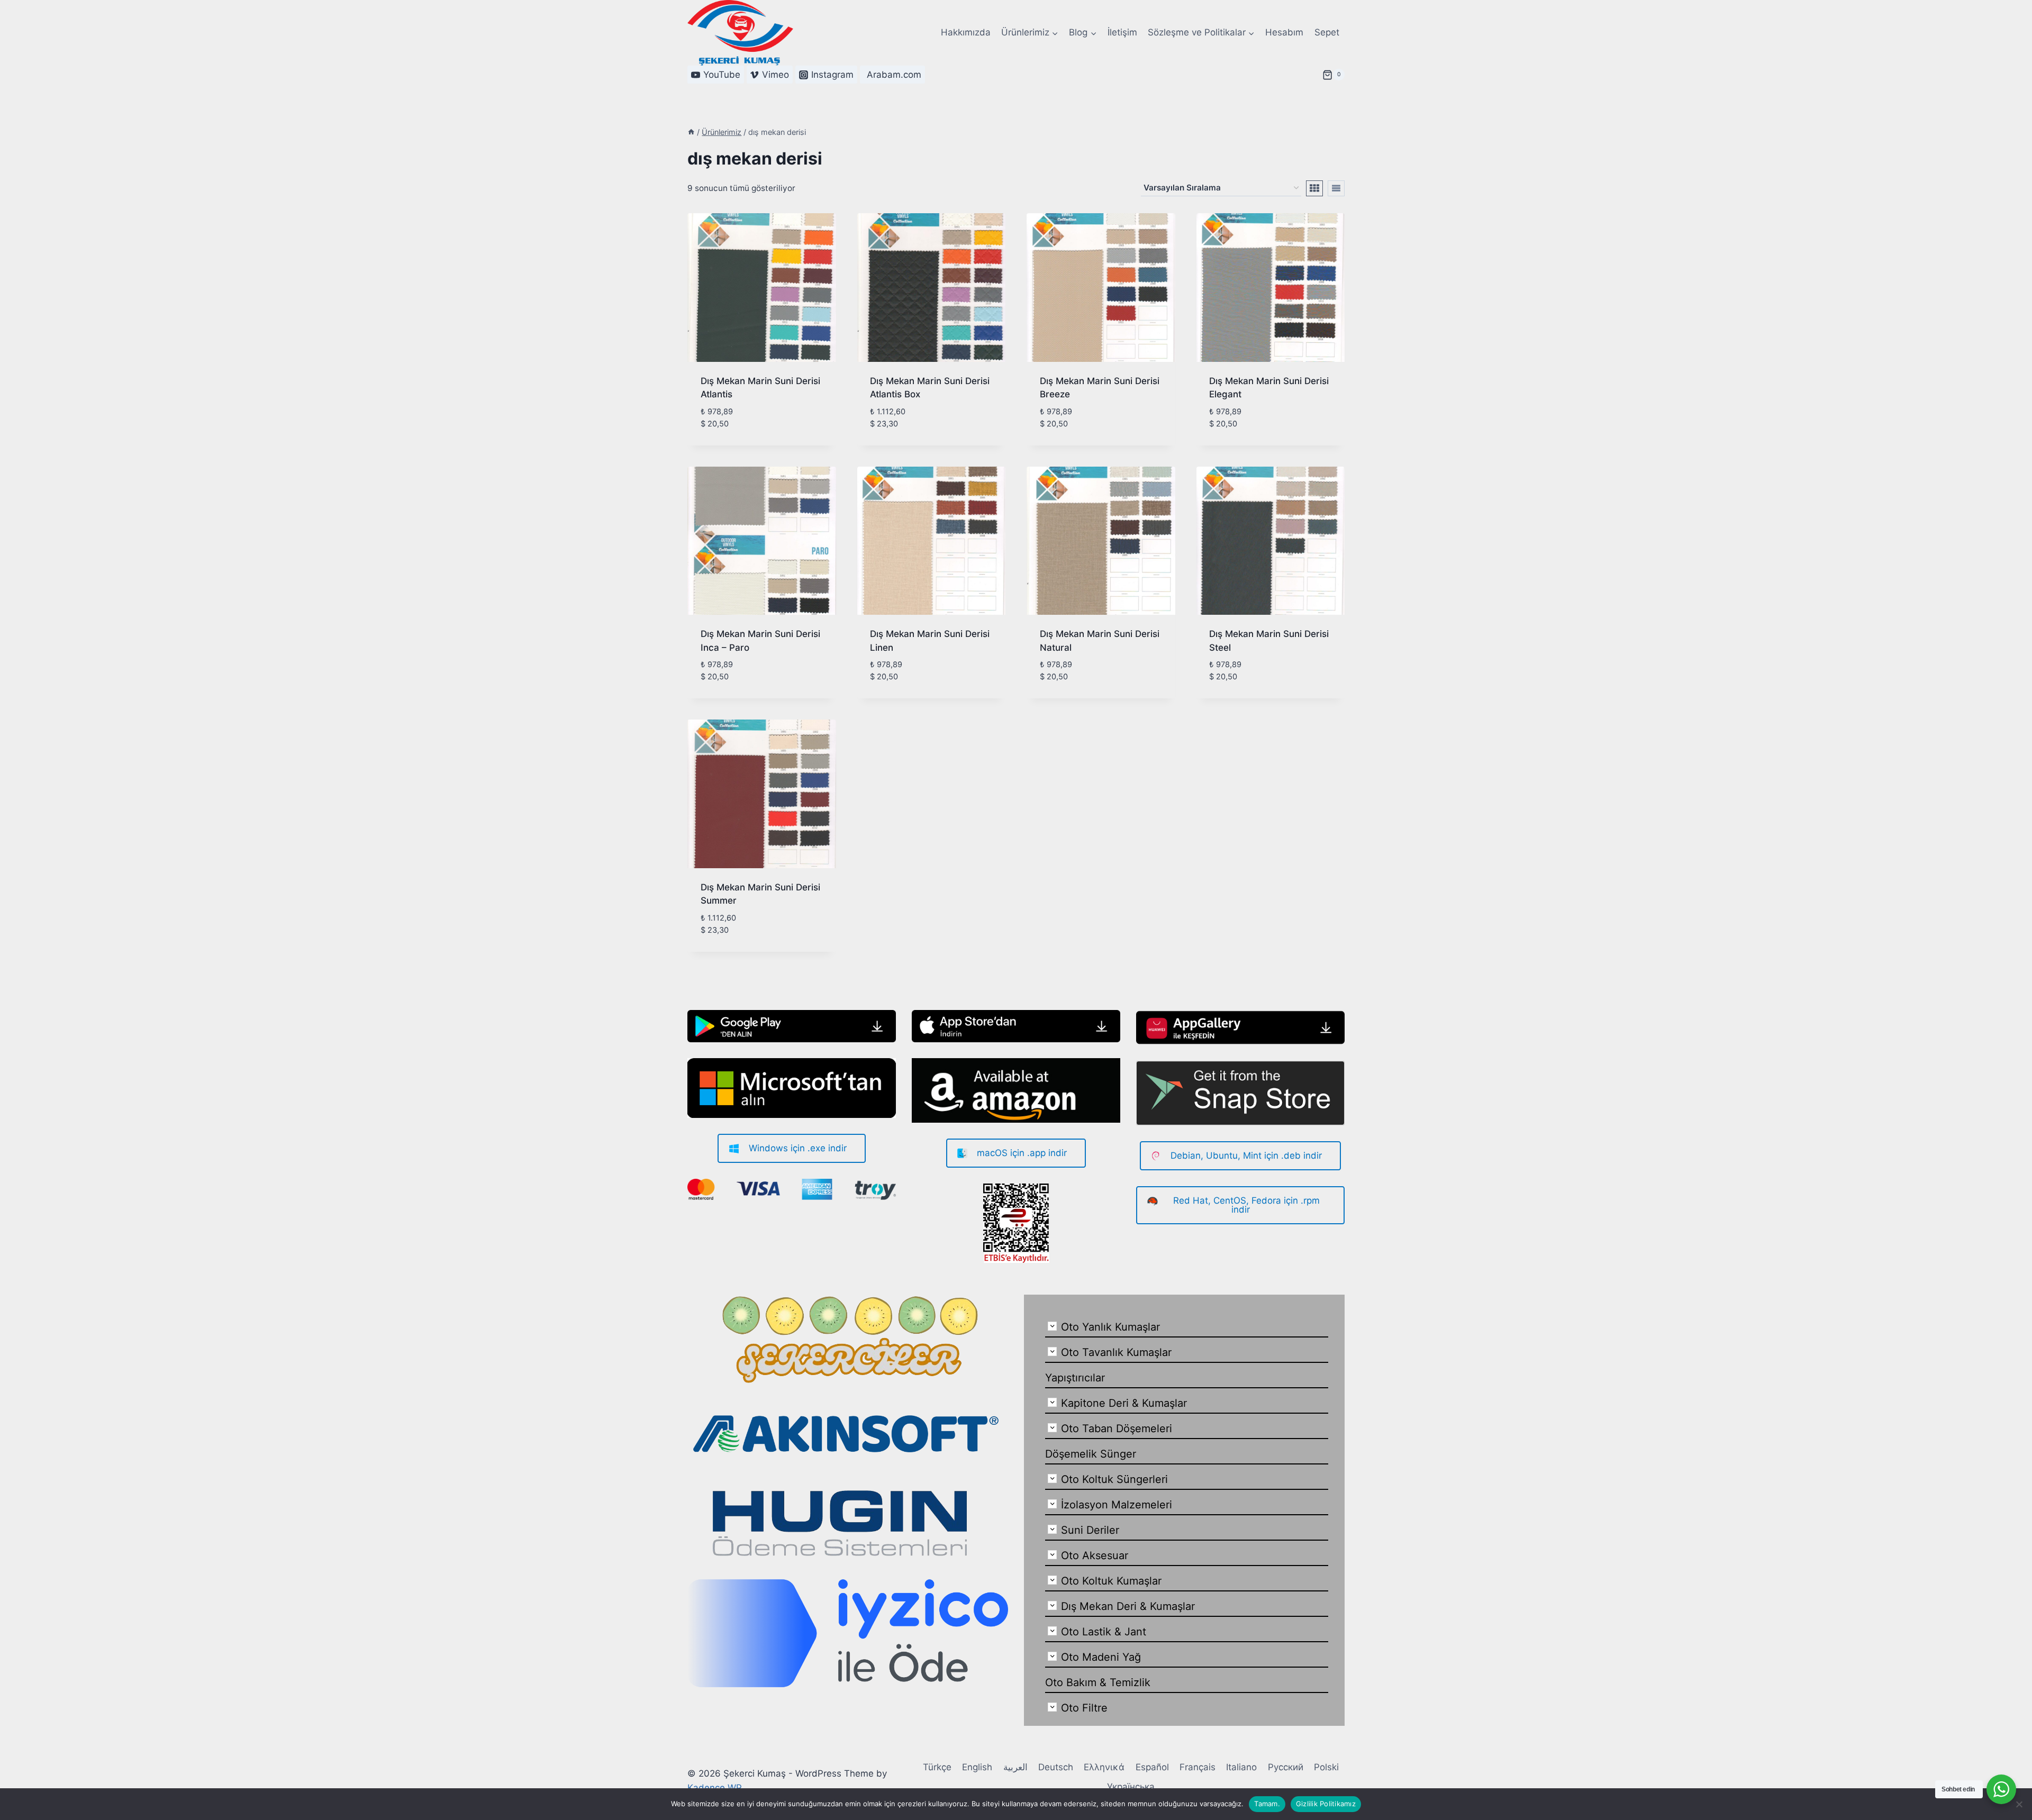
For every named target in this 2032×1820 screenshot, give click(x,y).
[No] (2019, 1804)
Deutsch (1056, 1767)
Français (1198, 1767)
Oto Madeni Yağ (1101, 1657)
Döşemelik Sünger (1091, 1454)
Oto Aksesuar (1095, 1555)
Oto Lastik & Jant (1104, 1632)
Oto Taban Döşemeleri (1117, 1428)
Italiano (1241, 1767)
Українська (1131, 1787)
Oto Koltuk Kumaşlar (1111, 1581)
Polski (1326, 1767)
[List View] (1336, 188)
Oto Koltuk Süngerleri (1114, 1479)
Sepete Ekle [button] (725, 441)
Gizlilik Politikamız (1326, 1804)
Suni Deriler (1090, 1530)
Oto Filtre (1084, 1708)
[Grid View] (1314, 188)
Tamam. (1267, 1804)
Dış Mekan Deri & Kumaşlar (1128, 1606)
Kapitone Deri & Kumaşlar (1124, 1403)
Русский (1286, 1767)
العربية (1015, 1767)
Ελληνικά (1104, 1767)
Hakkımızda (966, 32)
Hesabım (1284, 32)
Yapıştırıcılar (1075, 1378)
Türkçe (937, 1767)
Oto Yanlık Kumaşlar (1110, 1327)
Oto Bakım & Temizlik (1098, 1682)
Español (1152, 1767)
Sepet (1327, 32)
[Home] (691, 132)
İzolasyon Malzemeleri (1117, 1505)
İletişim (1122, 32)
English (977, 1767)
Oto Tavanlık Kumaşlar (1116, 1352)
